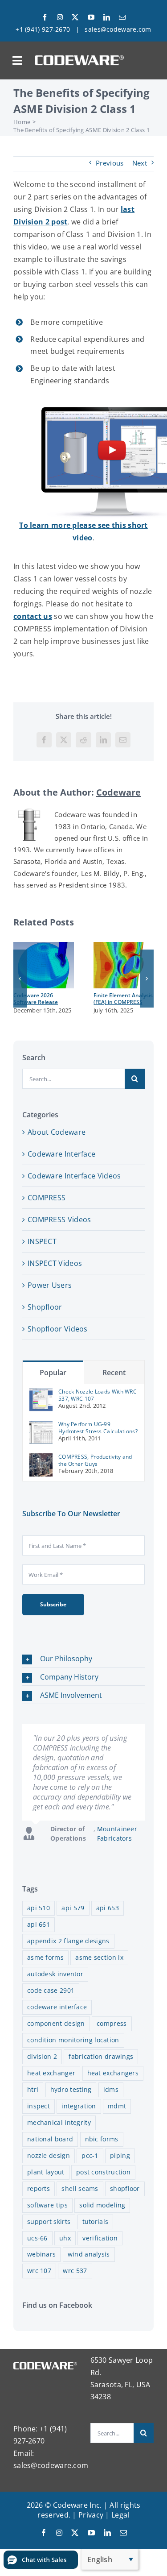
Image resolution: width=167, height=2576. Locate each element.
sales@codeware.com (118, 29)
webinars (41, 2254)
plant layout (46, 2172)
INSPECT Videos (55, 1263)
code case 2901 (51, 1990)
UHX (65, 2238)
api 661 (39, 1924)
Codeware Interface (61, 1154)
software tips (47, 2205)
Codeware (118, 792)
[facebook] (45, 17)
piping (120, 2155)
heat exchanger (51, 2073)
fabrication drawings (101, 2056)
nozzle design (49, 2155)
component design (56, 2023)
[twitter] (75, 17)
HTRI (33, 2089)
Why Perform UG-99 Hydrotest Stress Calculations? (98, 1428)
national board (50, 2139)
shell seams (80, 2188)
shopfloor (125, 2188)
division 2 (42, 2056)
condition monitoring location (73, 2040)
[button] (20, 979)
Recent (114, 1373)
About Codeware (57, 1132)
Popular (53, 1373)
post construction (103, 2172)
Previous (110, 163)
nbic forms (102, 2139)
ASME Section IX (99, 1957)
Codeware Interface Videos (74, 1176)
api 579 (73, 1908)
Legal (120, 2515)
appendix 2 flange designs (68, 1941)
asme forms (45, 1957)
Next (140, 163)
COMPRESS (47, 1198)
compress (112, 2023)
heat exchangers (113, 2073)
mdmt (117, 2106)
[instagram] (60, 17)
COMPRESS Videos (59, 1220)
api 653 (108, 1908)
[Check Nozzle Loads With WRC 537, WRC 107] (41, 1393)
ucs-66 (37, 2238)
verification (100, 2238)
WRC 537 (75, 2271)
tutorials (96, 2221)
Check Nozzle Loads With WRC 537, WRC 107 (98, 1395)
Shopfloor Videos (58, 1329)
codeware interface (57, 2007)
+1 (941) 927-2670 (43, 29)
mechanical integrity (59, 2122)
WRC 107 (39, 2271)
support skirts (49, 2221)
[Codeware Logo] (79, 58)
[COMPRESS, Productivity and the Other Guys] (41, 1458)
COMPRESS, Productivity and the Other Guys (95, 1460)
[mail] (122, 17)
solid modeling (102, 2205)
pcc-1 (90, 2155)
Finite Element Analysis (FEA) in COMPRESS (123, 999)
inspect (39, 2106)
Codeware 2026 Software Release (36, 999)
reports (39, 2188)
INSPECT (42, 1241)
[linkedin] (107, 17)
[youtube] (91, 17)
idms (111, 2089)
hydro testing (71, 2089)
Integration (79, 2106)
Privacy (91, 2515)
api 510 (39, 1908)
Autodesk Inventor (55, 1974)
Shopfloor (45, 1307)
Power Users (50, 1285)
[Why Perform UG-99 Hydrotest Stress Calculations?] (41, 1426)
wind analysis (89, 2254)
